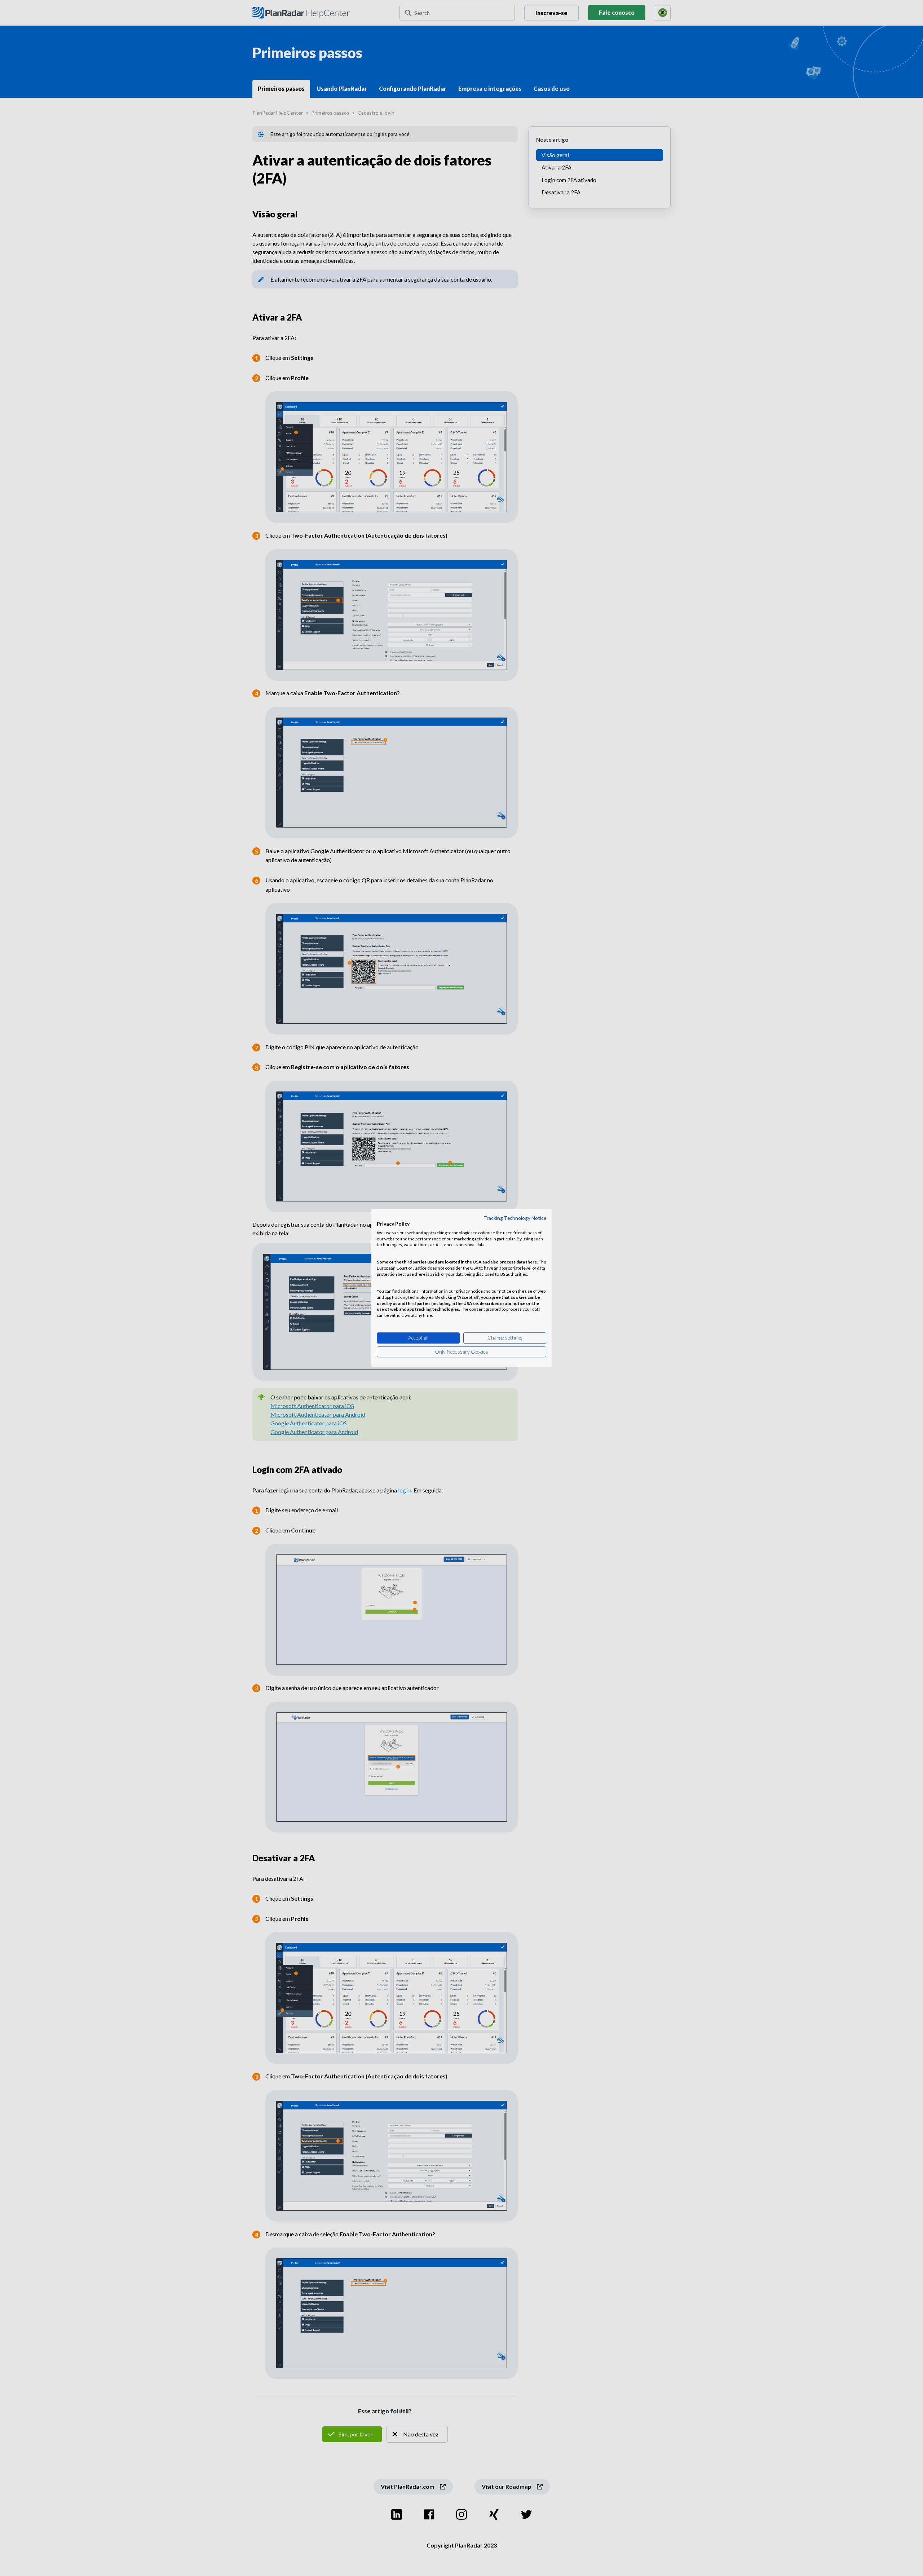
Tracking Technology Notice (515, 1218)
